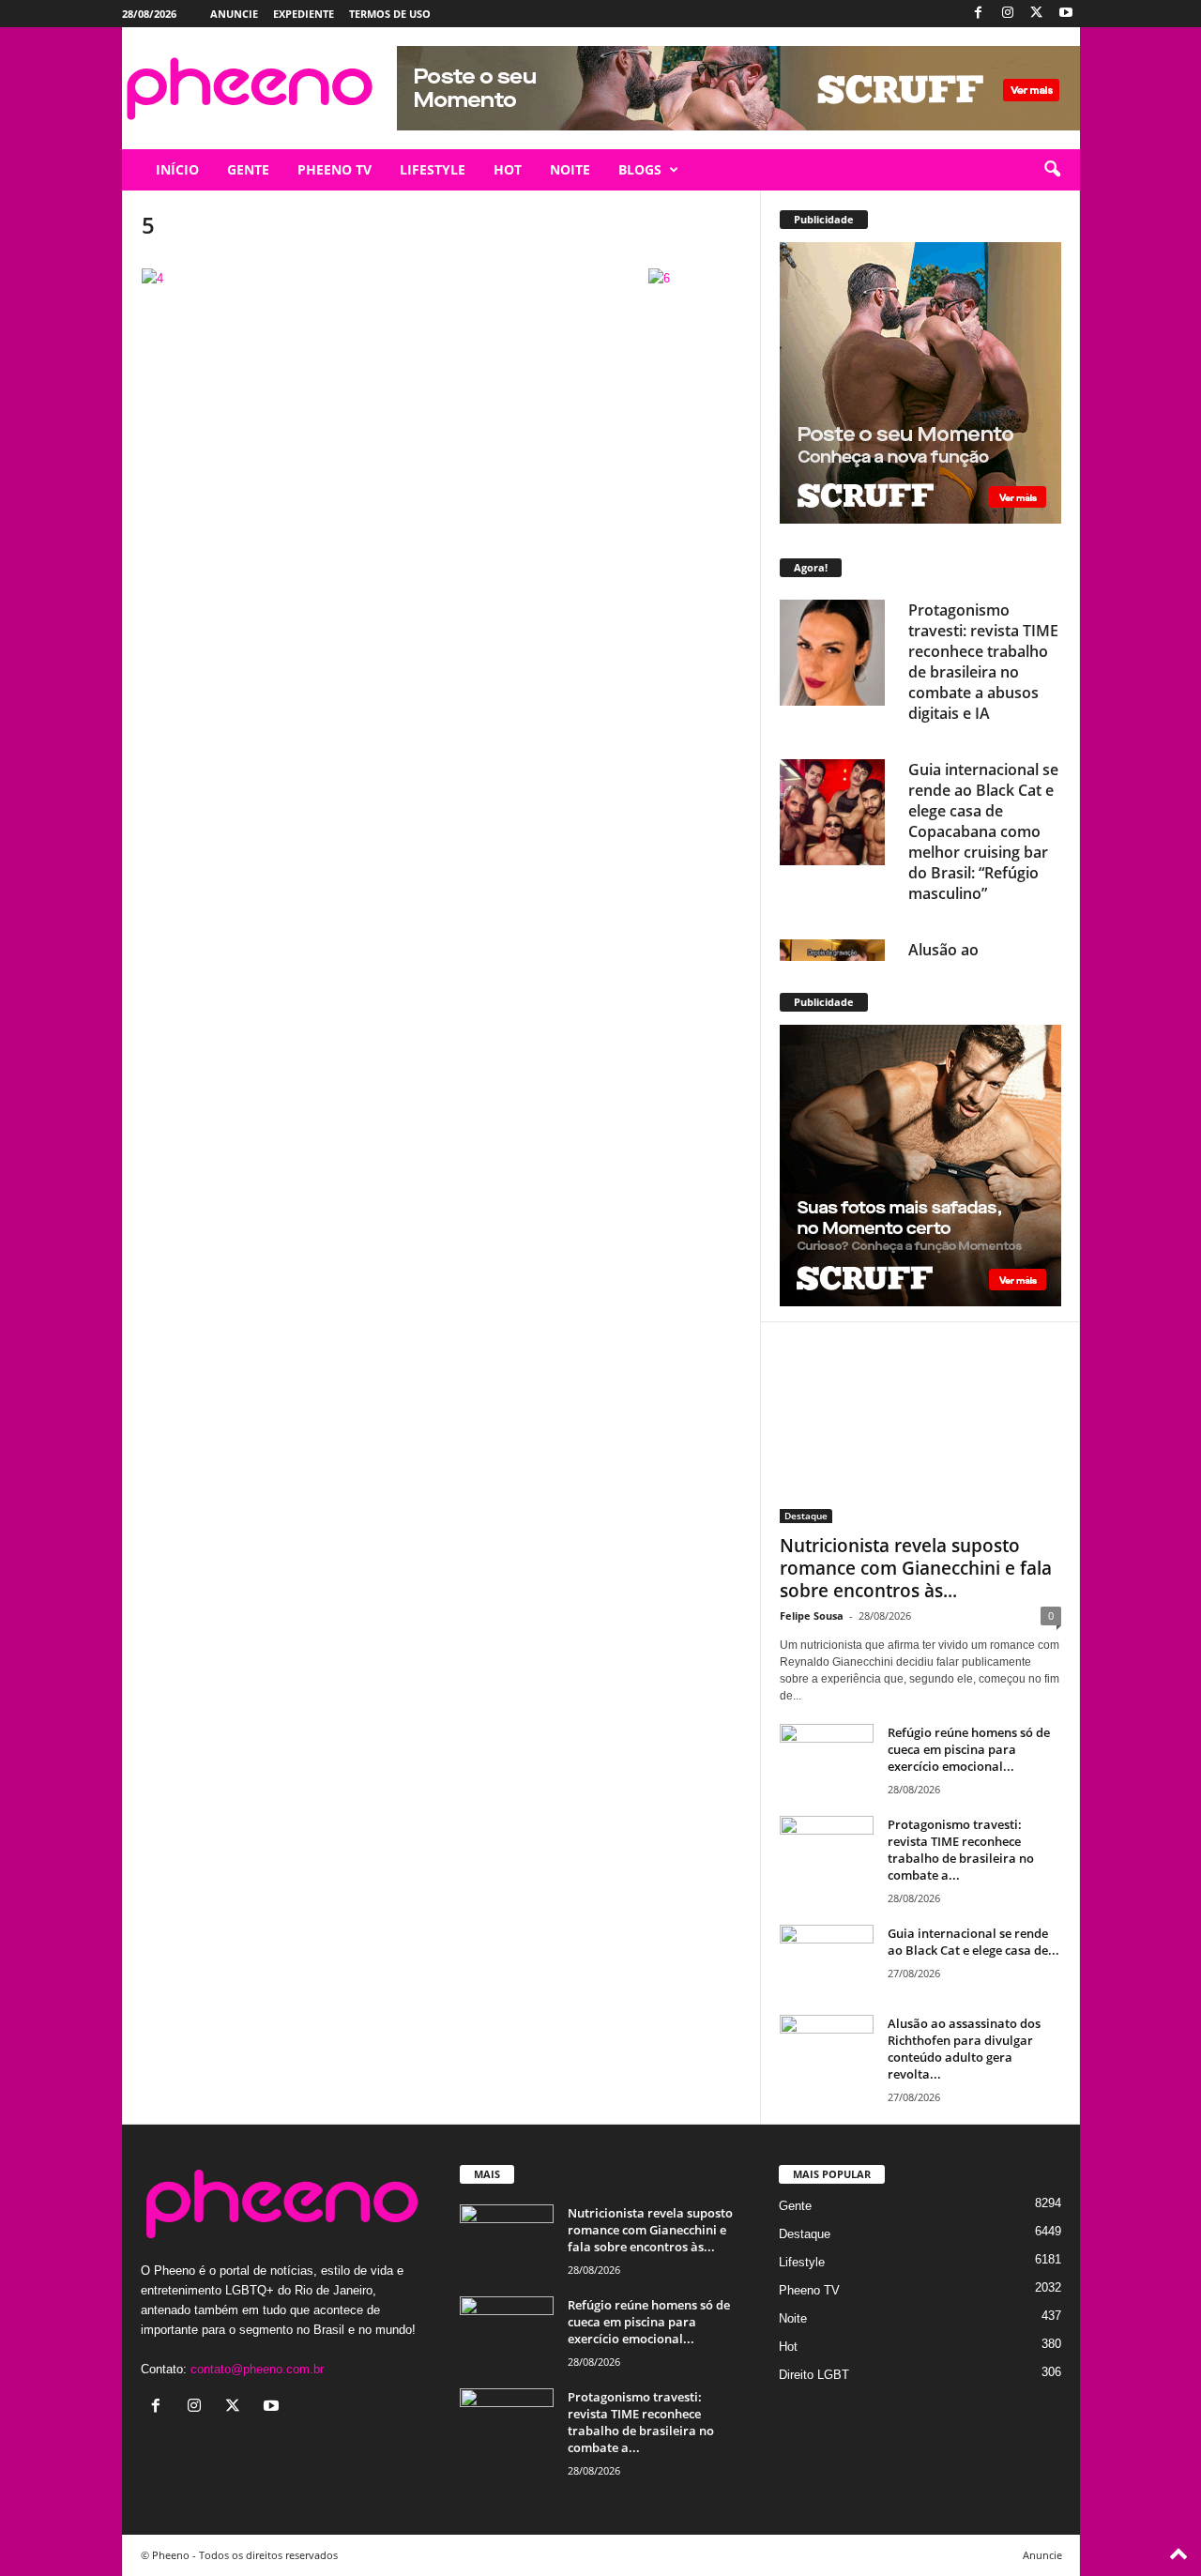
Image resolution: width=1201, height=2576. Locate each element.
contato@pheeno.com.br (257, 2369)
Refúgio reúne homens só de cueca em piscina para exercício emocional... (969, 1749)
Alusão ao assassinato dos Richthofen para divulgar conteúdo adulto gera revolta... (964, 2049)
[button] (1052, 170)
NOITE (570, 169)
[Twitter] (1037, 14)
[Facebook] (979, 14)
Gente (795, 2206)
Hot (788, 2347)
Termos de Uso (390, 14)
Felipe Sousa (812, 1616)
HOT (508, 169)
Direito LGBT (814, 2375)
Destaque (806, 1516)
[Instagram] (1008, 14)
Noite (793, 2318)
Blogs (640, 169)
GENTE (248, 169)
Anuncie (234, 14)
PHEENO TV (334, 169)
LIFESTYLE (433, 169)
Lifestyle (802, 2262)
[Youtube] (1066, 14)
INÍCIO (177, 169)
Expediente (304, 14)
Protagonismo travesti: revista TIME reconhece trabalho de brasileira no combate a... (961, 1850)
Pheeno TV (809, 2290)
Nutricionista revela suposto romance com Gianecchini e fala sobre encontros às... (916, 1568)
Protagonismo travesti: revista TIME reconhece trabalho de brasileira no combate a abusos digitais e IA (983, 662)
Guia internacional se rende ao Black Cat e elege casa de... (973, 1942)
